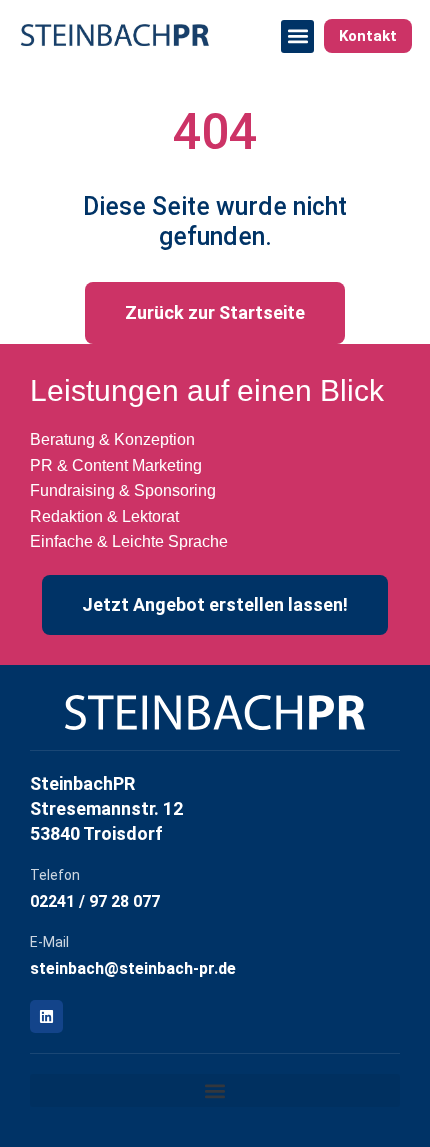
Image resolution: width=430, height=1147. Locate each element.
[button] (297, 36)
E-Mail (49, 942)
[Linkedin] (46, 1016)
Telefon (55, 875)
